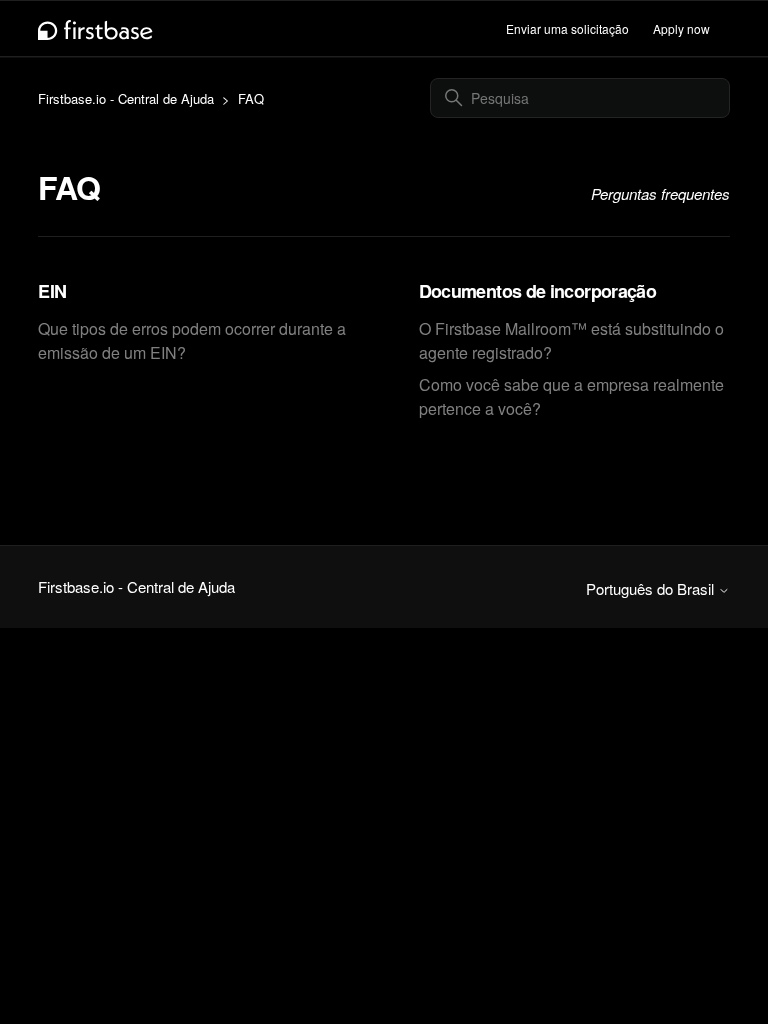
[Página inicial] (95, 28)
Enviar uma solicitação (567, 28)
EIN (52, 291)
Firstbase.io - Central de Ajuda (126, 98)
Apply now (681, 28)
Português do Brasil (652, 588)
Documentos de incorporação (538, 291)
